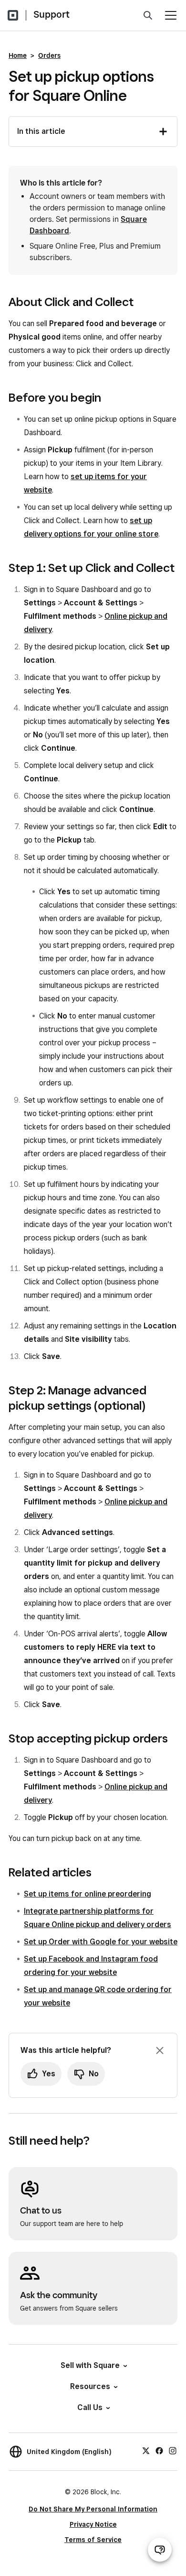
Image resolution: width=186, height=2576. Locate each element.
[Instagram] (173, 2450)
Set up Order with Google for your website (101, 1942)
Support (52, 14)
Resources (90, 2386)
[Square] (13, 15)
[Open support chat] (160, 2550)
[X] (146, 2450)
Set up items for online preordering (88, 1894)
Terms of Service (93, 2540)
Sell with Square (90, 2365)
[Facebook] (159, 2450)
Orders (49, 55)
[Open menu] (171, 15)
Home (18, 55)
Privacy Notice (93, 2524)
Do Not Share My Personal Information (93, 2509)
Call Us (90, 2407)
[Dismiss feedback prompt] (160, 2050)
